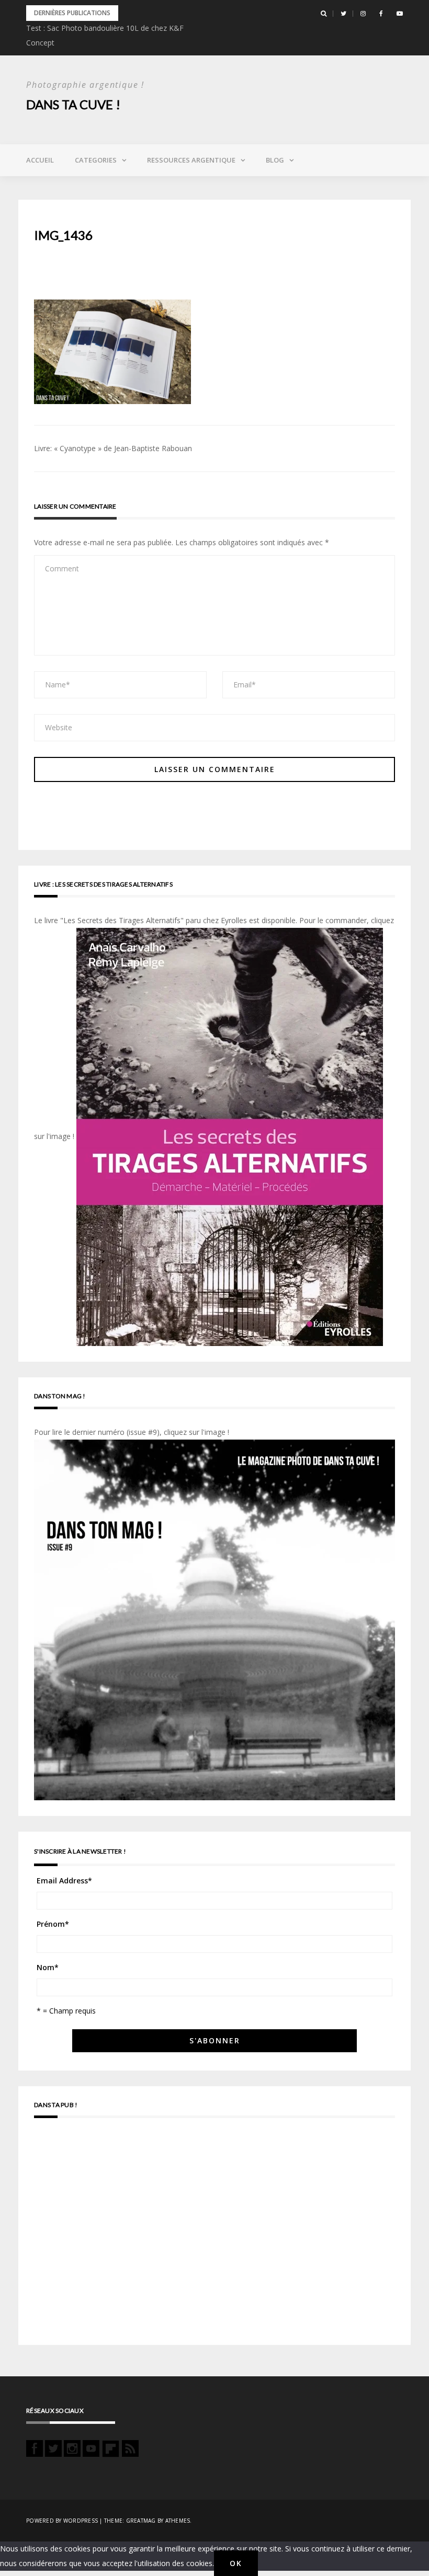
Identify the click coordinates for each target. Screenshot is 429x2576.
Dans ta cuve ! (73, 104)
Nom (48, 1967)
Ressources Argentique (191, 160)
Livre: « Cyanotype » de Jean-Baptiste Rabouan (113, 448)
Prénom (53, 1924)
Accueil (40, 160)
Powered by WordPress (62, 2521)
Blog (275, 160)
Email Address (64, 1881)
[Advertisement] (214, 2236)
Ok (236, 2563)
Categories (96, 160)
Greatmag (141, 2521)
